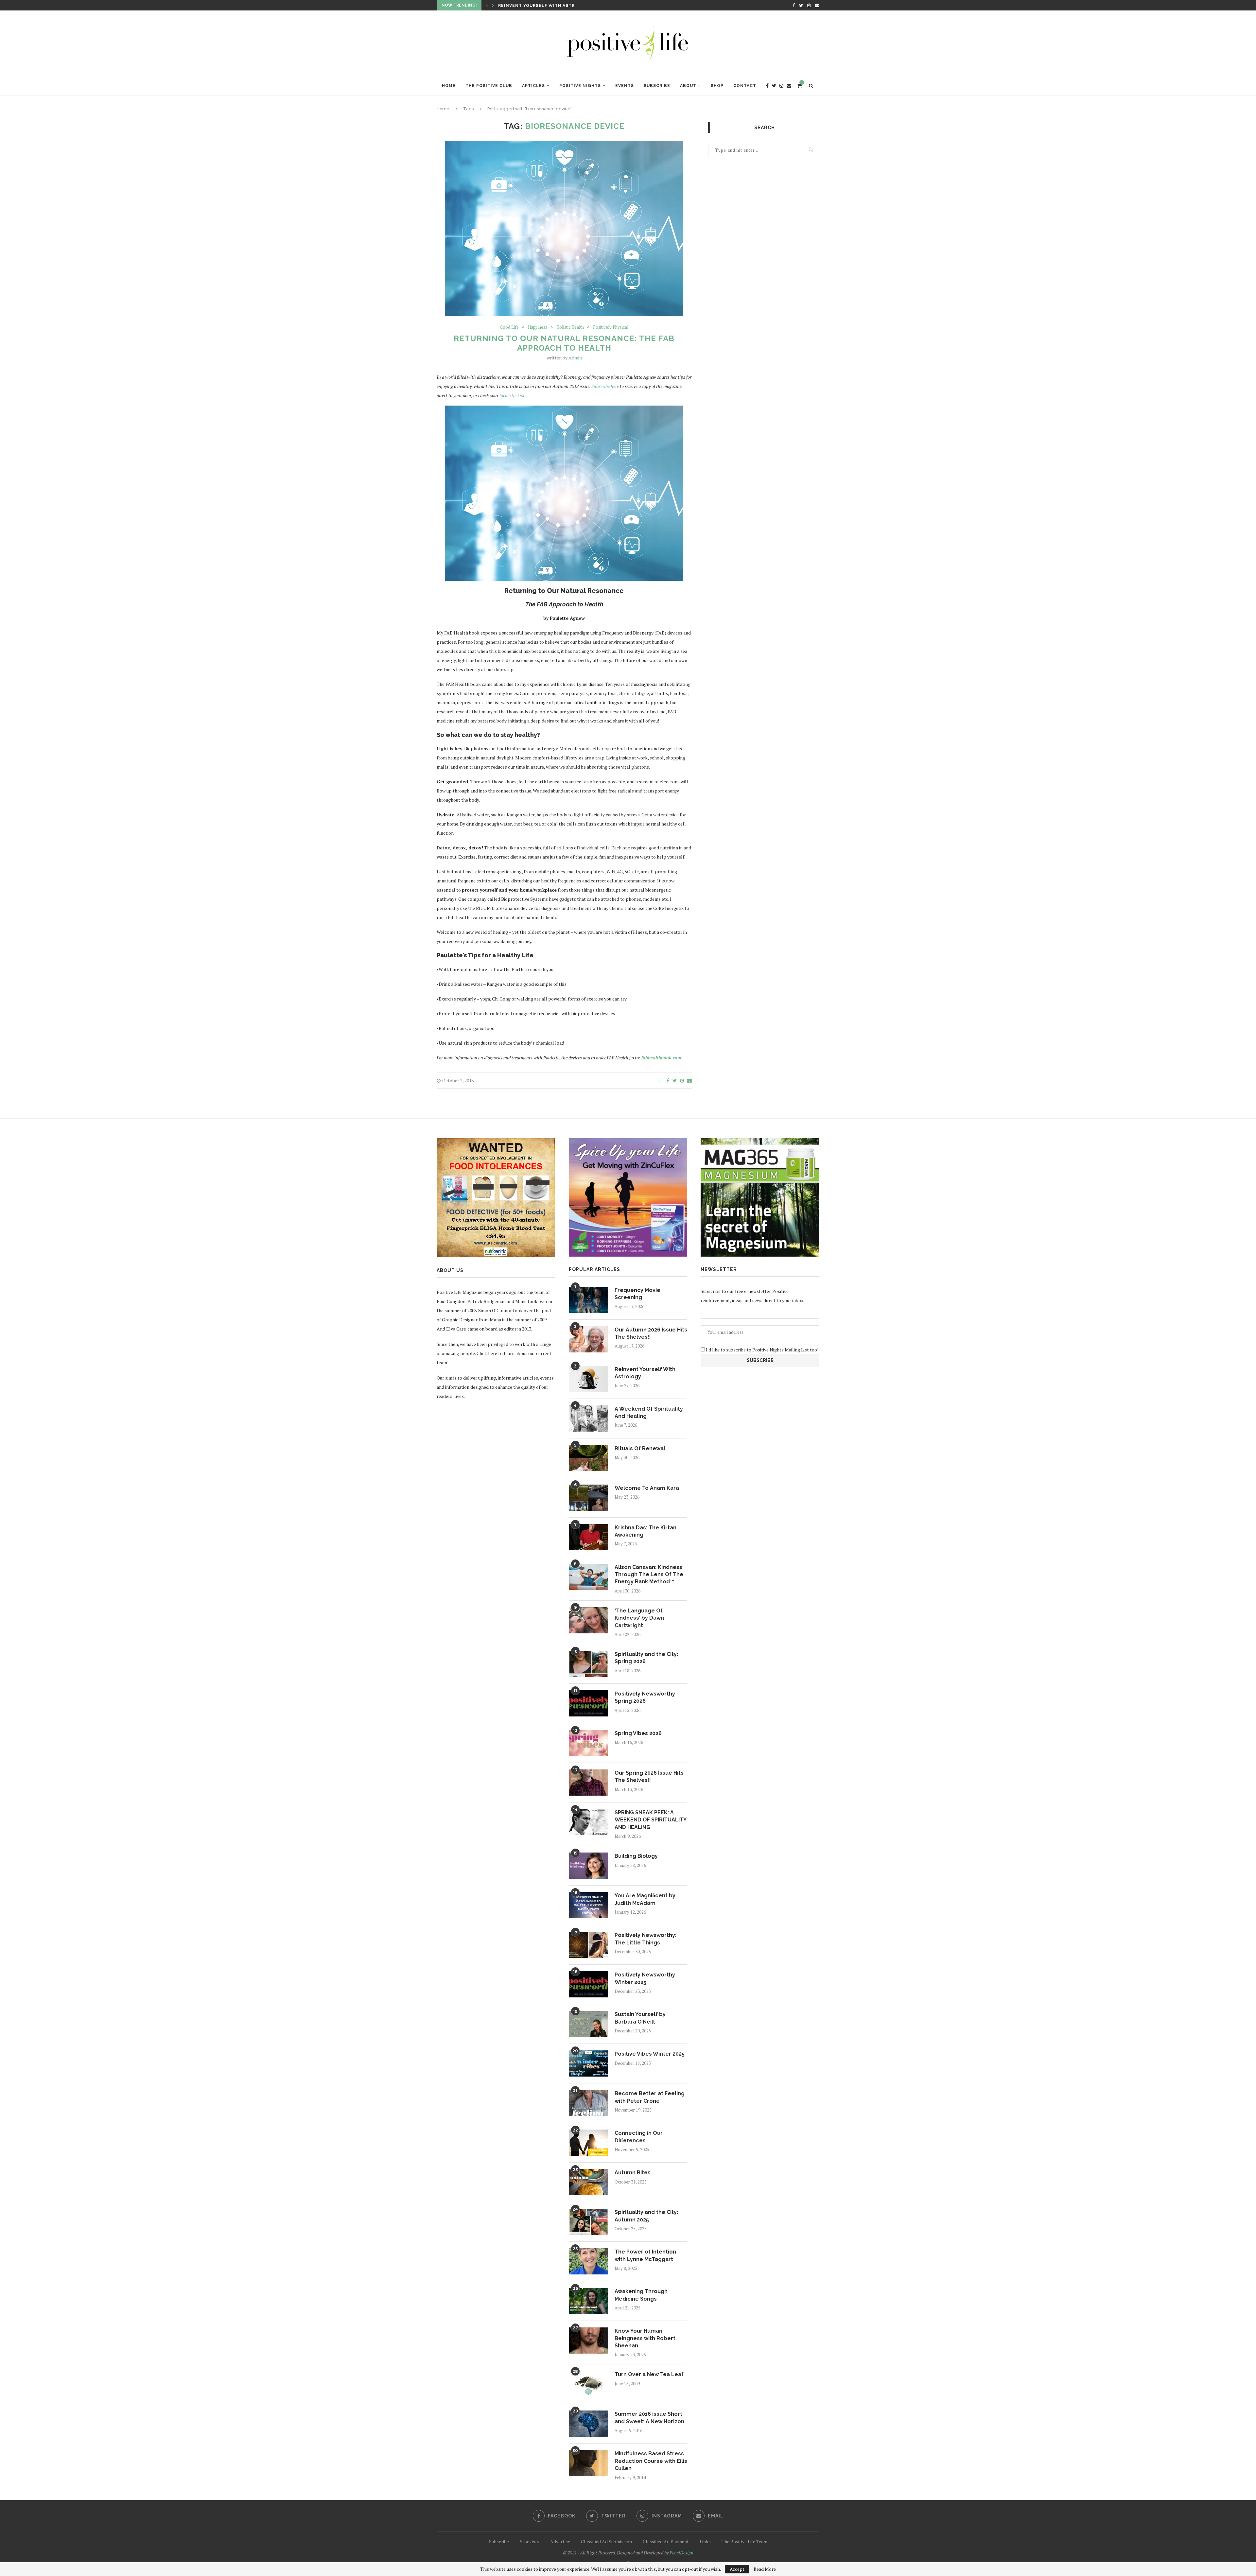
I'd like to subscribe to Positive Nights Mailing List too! (762, 1350)
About (688, 86)
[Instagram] (809, 5)
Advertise (560, 2541)
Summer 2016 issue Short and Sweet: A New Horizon (649, 2418)
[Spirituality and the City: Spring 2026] (588, 1664)
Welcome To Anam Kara (528, 6)
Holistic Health (570, 327)
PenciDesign (681, 2553)
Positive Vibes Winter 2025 (650, 2054)
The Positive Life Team (744, 2541)
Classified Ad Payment (666, 2541)
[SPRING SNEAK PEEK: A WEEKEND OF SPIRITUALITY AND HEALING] (588, 1822)
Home (449, 86)
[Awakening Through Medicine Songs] (588, 2301)
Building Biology (636, 1856)
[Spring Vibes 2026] (588, 1743)
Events (625, 86)
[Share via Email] (689, 1080)
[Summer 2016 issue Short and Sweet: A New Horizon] (588, 2424)
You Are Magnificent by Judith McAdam (645, 1899)
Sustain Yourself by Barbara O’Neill (640, 2018)
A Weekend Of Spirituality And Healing (649, 1412)
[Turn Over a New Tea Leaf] (588, 2384)
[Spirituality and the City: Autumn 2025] (588, 2222)
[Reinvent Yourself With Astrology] (588, 1379)
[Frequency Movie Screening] (588, 1300)
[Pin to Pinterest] (682, 1080)
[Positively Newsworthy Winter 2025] (588, 1984)
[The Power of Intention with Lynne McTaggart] (588, 2261)
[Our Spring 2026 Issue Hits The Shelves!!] (588, 1783)
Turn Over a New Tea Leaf (649, 2374)
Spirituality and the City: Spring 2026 (646, 1658)
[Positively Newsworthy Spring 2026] (588, 1703)
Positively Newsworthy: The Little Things (645, 1939)
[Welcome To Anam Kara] (588, 1498)
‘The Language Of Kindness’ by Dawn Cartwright (639, 1618)
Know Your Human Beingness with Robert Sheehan (645, 2338)
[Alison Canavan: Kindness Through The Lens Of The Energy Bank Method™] (588, 1577)
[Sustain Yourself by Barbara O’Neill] (588, 2024)
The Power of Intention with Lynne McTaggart (645, 2255)
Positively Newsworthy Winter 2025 (645, 1978)
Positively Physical (611, 327)
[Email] (817, 5)
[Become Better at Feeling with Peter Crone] (588, 2103)
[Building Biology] (588, 1866)
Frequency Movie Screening (637, 1294)
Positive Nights (580, 86)
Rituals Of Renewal (640, 1448)
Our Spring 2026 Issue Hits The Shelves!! (649, 1776)
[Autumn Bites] (588, 2182)
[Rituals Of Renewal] (588, 1458)
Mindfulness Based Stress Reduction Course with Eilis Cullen (651, 2461)
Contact (745, 86)
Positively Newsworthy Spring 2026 (645, 1697)
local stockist (512, 395)
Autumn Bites (633, 2173)
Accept (737, 2569)
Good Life (509, 327)
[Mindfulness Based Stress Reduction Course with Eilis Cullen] (588, 2463)
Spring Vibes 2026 (638, 1733)
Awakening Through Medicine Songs (641, 2295)
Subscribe (657, 86)
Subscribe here (605, 386)
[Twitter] (801, 5)
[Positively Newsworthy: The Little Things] (588, 1945)
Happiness (538, 327)
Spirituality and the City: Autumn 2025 (646, 2216)
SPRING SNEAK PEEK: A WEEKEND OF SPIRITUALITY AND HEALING (650, 1820)
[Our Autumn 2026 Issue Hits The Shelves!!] (588, 1339)
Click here (487, 1353)
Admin (575, 358)
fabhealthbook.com (661, 1058)
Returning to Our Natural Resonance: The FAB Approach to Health (564, 343)
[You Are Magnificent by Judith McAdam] (588, 1905)
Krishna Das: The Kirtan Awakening (645, 1531)
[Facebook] (794, 5)
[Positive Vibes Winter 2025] (588, 2063)
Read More (765, 2569)
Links (705, 2541)
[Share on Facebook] (668, 1080)
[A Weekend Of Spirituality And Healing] (588, 1419)
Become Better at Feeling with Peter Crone (650, 2097)
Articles (533, 86)
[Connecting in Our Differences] (588, 2143)
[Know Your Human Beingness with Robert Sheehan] (588, 2341)
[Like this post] (660, 1080)
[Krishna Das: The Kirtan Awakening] (588, 1537)
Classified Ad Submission (606, 2541)
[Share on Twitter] (675, 1080)
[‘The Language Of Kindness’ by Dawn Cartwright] (588, 1620)
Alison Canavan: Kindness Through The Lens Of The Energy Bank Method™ (649, 1575)
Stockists (530, 2541)
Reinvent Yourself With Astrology (645, 1373)
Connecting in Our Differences (639, 2137)
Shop (717, 86)
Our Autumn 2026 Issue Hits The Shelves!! (651, 1333)
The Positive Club (489, 86)
